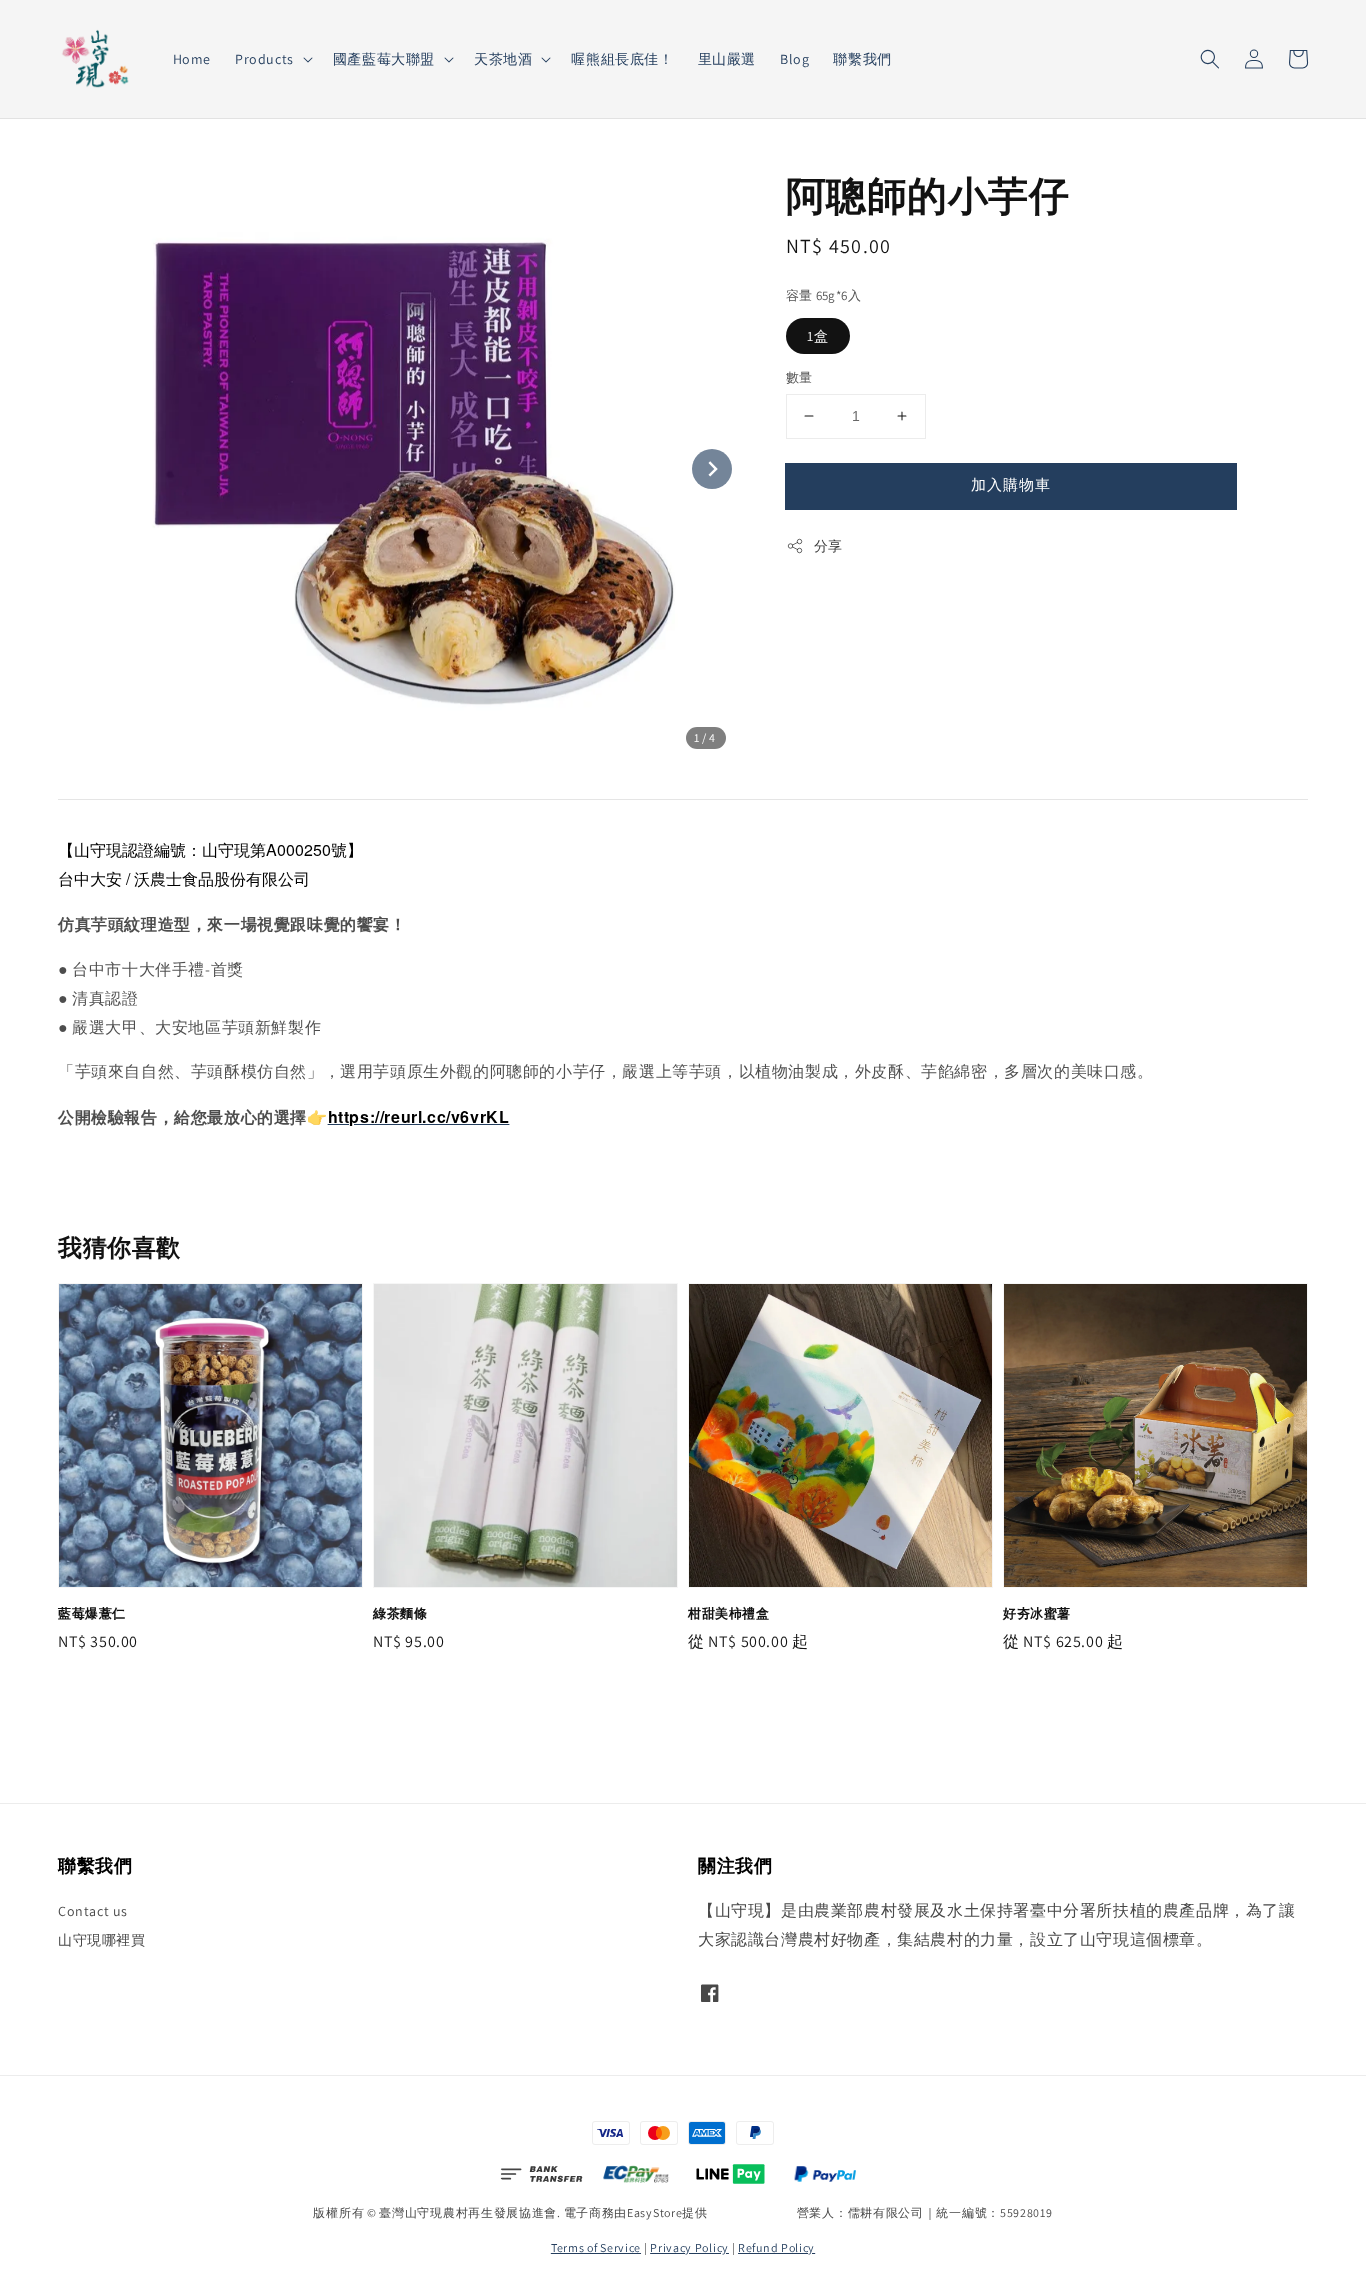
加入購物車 (1011, 484)
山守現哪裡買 (102, 1940)
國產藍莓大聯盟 (384, 59)
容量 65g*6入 (824, 295)
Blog (794, 59)
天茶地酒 (503, 59)
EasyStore (654, 2212)
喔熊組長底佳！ (622, 59)
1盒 (818, 336)
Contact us (93, 1911)
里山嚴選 (727, 59)
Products (264, 59)
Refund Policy (776, 2247)
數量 (799, 377)
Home (192, 59)
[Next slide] (712, 469)
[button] (1210, 59)
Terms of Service (596, 2247)
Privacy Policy (689, 2247)
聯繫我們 (862, 59)
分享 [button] (828, 546)
